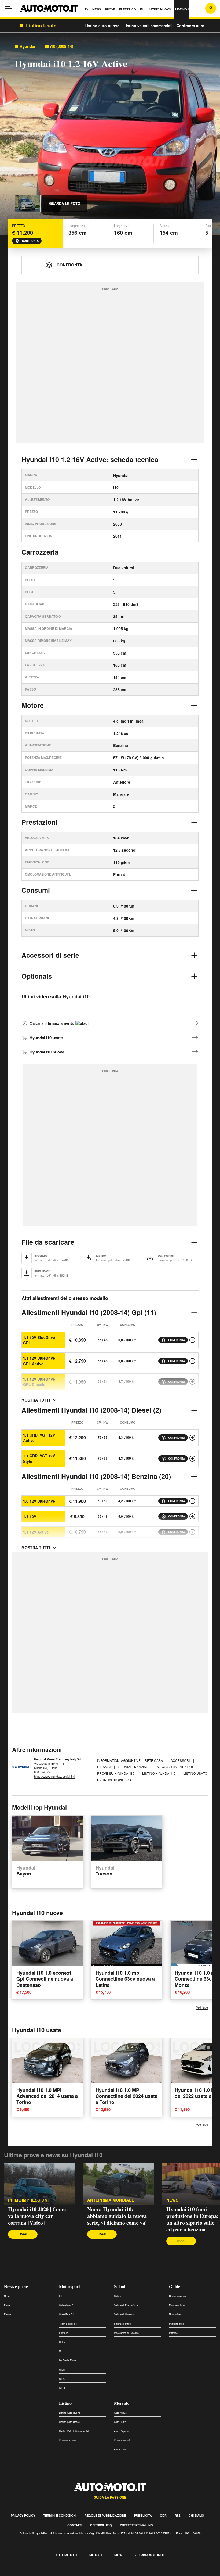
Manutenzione (177, 2305)
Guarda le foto (65, 203)
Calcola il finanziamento (52, 1023)
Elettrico (9, 2314)
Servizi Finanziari (134, 1767)
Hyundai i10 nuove (47, 1052)
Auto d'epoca (121, 2431)
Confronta (30, 241)
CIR (61, 2351)
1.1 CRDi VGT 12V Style (39, 1458)
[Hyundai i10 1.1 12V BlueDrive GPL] (192, 1340)
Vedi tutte (202, 2007)
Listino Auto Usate (69, 2422)
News (172, 2200)
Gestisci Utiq (101, 2525)
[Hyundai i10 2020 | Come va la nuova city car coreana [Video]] (40, 2184)
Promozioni (120, 2450)
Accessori (181, 1760)
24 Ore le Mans (68, 2360)
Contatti (75, 2525)
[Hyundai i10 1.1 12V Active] (192, 1532)
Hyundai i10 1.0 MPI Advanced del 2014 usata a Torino (47, 2096)
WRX (62, 2388)
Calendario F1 (67, 2305)
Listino (65, 2403)
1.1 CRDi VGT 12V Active (39, 1438)
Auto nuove (120, 2413)
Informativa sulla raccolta (24, 2573)
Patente (173, 2333)
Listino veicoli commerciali (148, 26)
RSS (178, 2515)
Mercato (122, 2403)
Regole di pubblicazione (105, 2515)
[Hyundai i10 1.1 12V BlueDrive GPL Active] (192, 1361)
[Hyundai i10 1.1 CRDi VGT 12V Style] (192, 1459)
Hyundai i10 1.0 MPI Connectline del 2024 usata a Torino (127, 2096)
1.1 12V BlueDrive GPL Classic (39, 1382)
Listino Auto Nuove (70, 2413)
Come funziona (177, 2296)
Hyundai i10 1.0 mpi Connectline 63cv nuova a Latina (125, 1979)
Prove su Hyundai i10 (116, 1773)
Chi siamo (196, 2515)
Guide (175, 2286)
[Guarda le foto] (28, 203)
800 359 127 (42, 1772)
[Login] (211, 8)
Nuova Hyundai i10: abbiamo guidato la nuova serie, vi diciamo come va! (117, 2216)
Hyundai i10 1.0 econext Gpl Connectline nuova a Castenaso (45, 1979)
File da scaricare (48, 1242)
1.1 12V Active (36, 1532)
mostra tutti (36, 1400)
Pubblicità (143, 2515)
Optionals (37, 976)
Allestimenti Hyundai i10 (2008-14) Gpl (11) (89, 1312)
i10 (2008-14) (62, 46)
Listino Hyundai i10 (159, 1773)
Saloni (120, 2286)
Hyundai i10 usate (46, 1038)
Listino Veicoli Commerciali (74, 2431)
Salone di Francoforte (126, 2305)
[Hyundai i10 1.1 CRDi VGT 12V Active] (192, 1438)
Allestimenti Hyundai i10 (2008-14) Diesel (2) (91, 1410)
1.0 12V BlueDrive (39, 1501)
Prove (7, 2305)
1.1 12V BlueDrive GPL (39, 1340)
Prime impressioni (28, 2200)
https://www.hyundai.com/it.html (54, 1776)
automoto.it (66, 2555)
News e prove (16, 2286)
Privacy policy (23, 2515)
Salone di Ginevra (124, 2314)
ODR (163, 2515)
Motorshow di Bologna (126, 2333)
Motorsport (69, 2286)
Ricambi (104, 1767)
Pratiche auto (176, 2324)
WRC (62, 2379)
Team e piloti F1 (68, 2324)
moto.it (96, 2555)
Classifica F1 (66, 2314)
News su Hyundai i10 (175, 1767)
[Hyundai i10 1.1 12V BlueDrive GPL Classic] (192, 1382)
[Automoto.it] (49, 8)
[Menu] (9, 8)
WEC (62, 2370)
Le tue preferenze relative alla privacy (84, 2573)
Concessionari (122, 2440)
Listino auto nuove (102, 26)
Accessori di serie (50, 955)
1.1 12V (30, 1516)
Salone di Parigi (123, 2324)
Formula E (65, 2333)
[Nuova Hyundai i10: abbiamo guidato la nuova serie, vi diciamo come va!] (119, 2184)
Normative (175, 2314)
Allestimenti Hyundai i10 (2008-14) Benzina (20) (96, 1476)
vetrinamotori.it (150, 2555)
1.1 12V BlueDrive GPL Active (39, 1361)
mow (118, 2555)
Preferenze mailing (136, 2525)
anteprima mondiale (111, 2200)
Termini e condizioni (60, 2515)
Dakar (62, 2342)
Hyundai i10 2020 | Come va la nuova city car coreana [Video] (37, 2216)
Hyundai (27, 46)
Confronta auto (190, 26)
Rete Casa (154, 1760)
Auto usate (120, 2422)
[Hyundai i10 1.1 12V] (192, 1516)
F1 (61, 2296)
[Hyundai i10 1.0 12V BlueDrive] (192, 1501)
